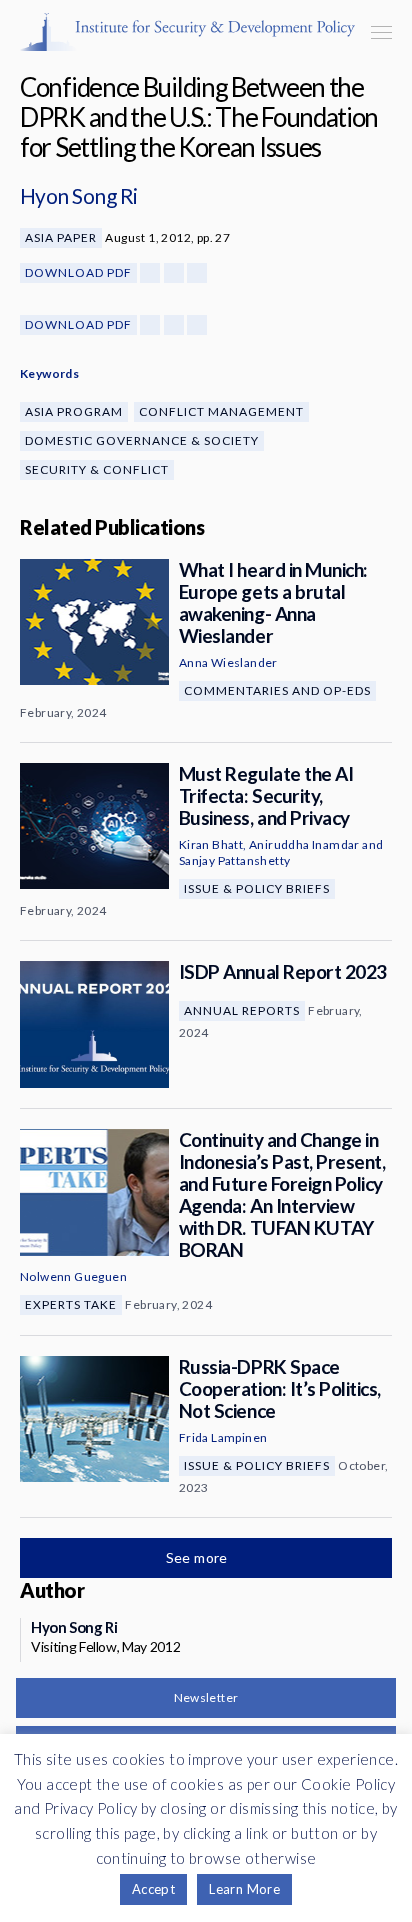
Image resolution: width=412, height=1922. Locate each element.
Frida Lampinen (223, 1437)
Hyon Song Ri (79, 195)
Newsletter (206, 1697)
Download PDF (78, 272)
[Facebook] (150, 273)
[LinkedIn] (197, 273)
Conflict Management (221, 411)
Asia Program (74, 411)
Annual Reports (242, 1010)
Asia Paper (61, 237)
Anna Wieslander (228, 662)
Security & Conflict (97, 469)
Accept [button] (153, 1889)
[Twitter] (174, 273)
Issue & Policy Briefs (257, 888)
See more (199, 1557)
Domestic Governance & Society (142, 440)
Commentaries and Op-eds (277, 690)
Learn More (244, 1889)
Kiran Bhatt (211, 844)
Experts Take (71, 1304)
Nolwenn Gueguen (73, 1276)
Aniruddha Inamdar (304, 844)
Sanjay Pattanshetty (235, 860)
